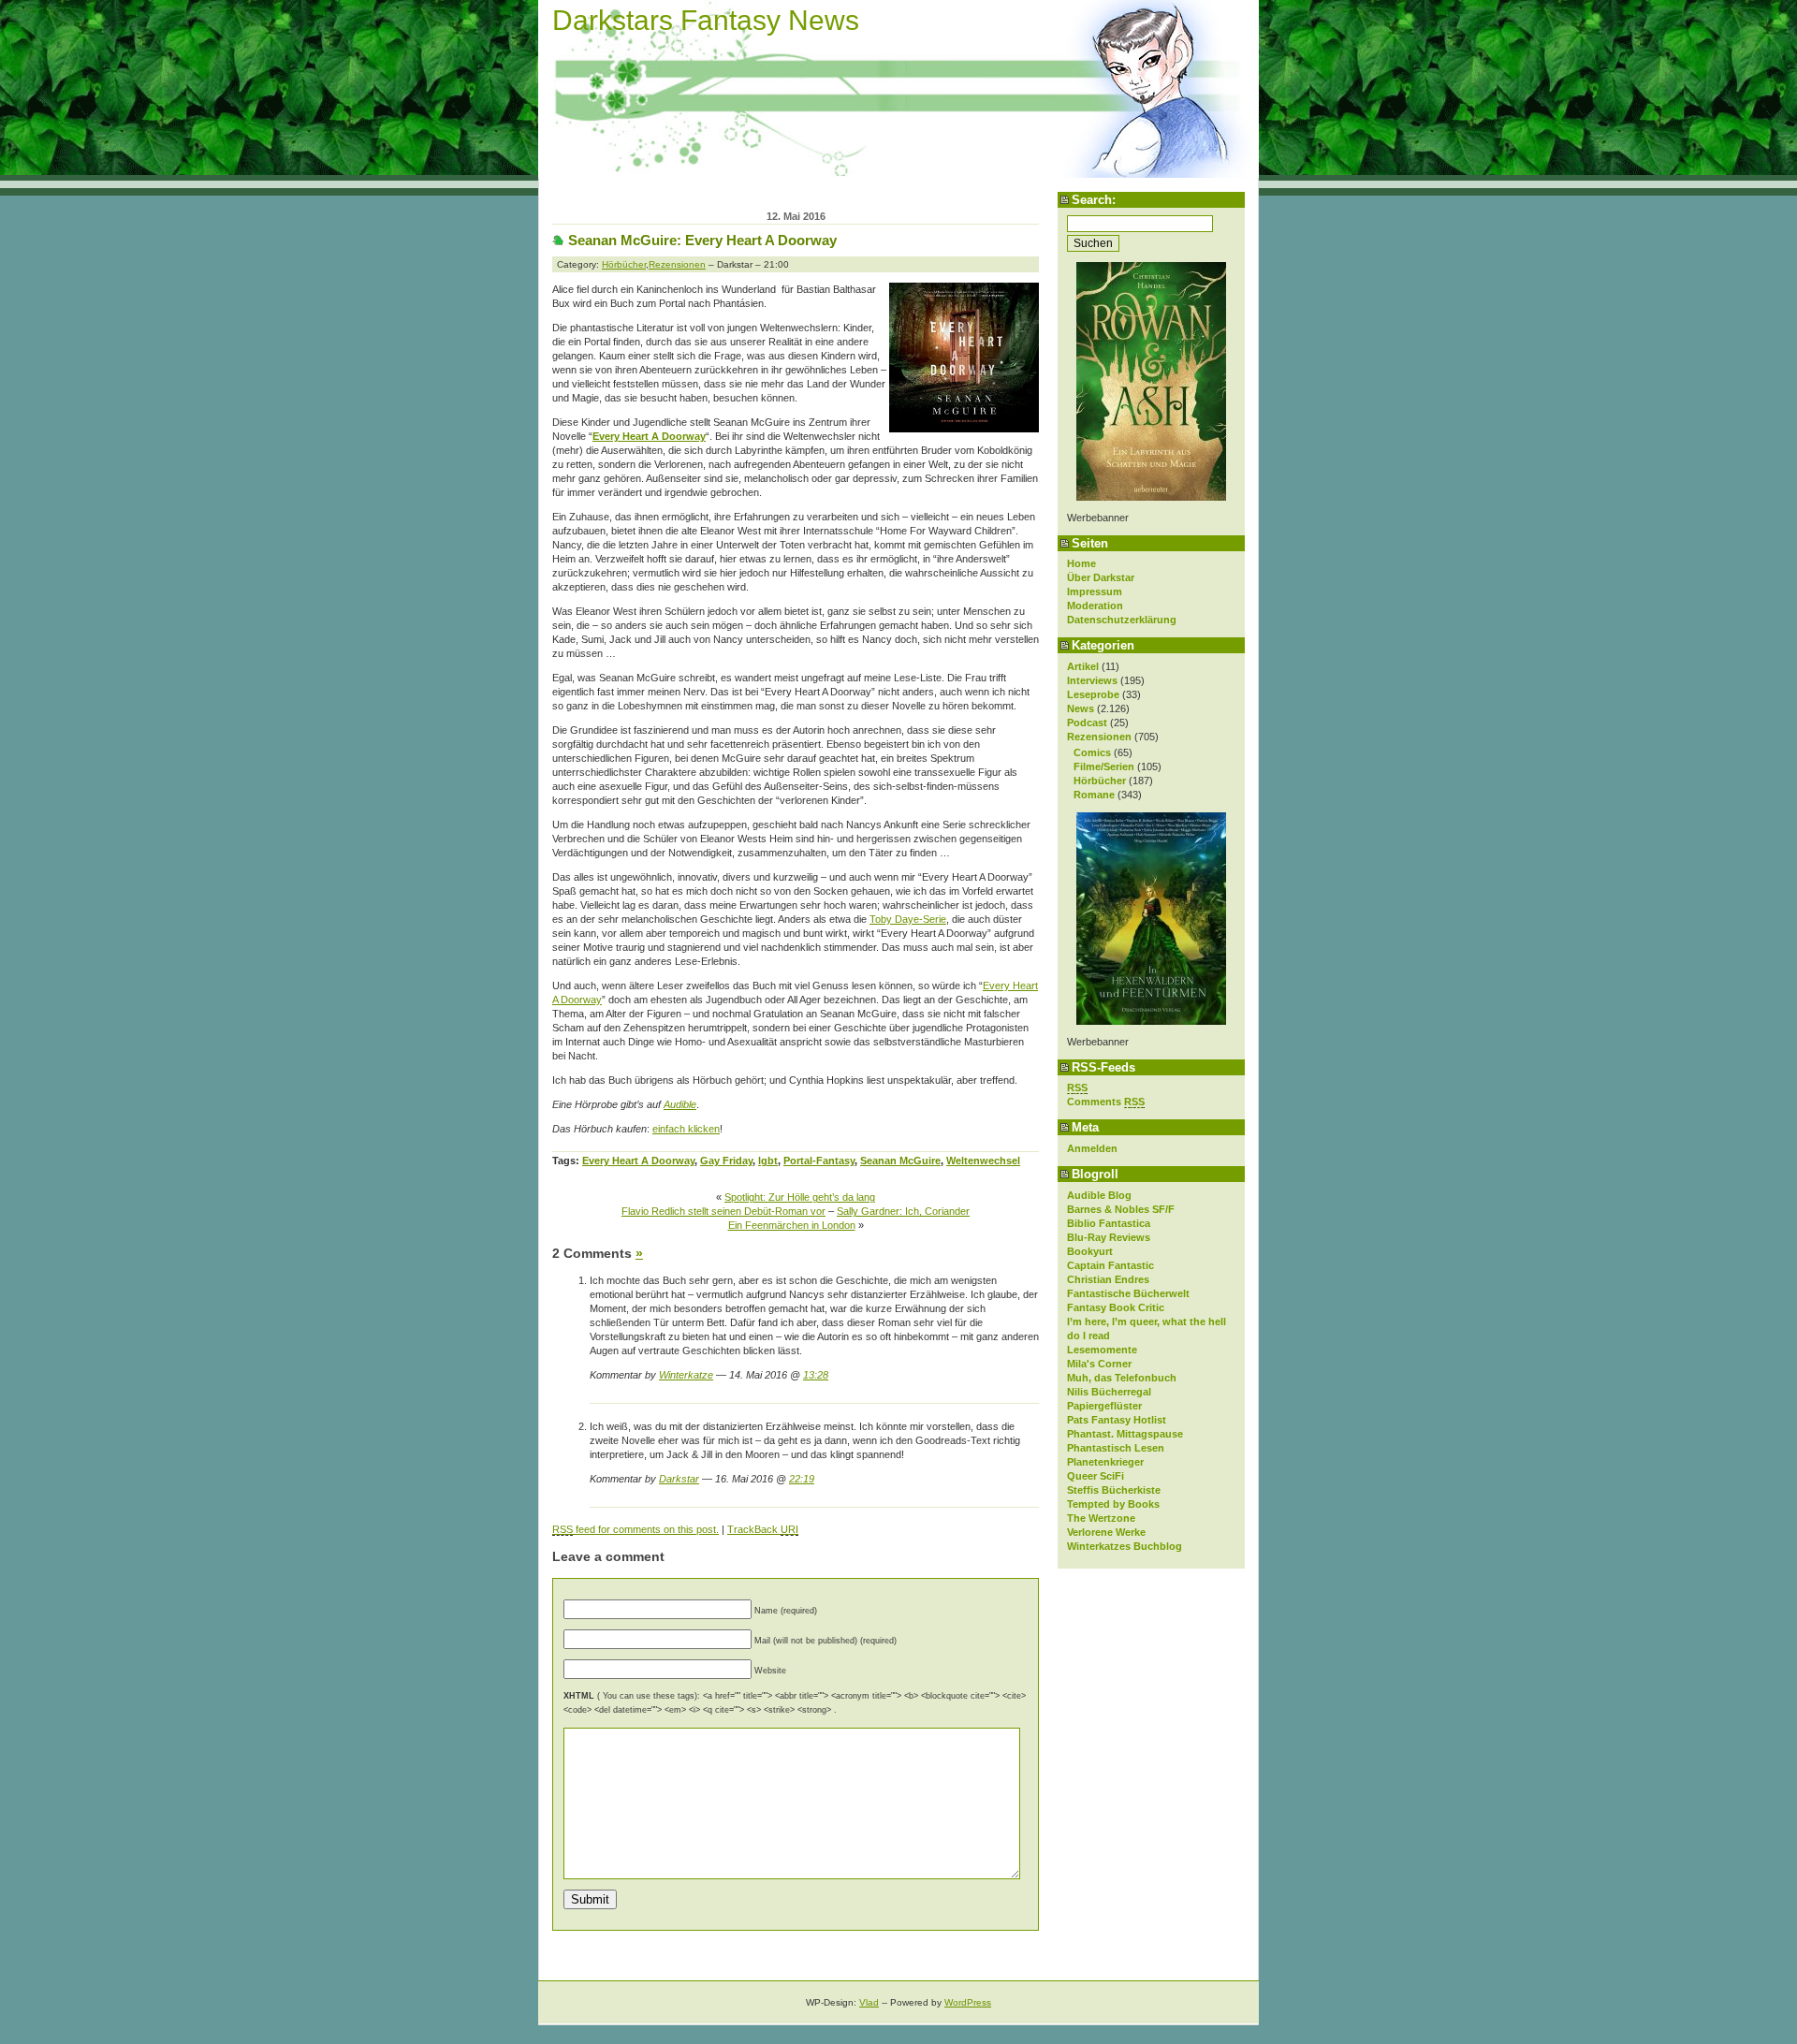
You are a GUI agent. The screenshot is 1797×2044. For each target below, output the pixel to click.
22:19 (802, 1479)
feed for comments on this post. (636, 1529)
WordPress (968, 2002)
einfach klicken (686, 1129)
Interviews (1092, 680)
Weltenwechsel (983, 1161)
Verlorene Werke (1106, 1532)
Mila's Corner (1099, 1364)
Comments (1106, 1102)
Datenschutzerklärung (1122, 620)
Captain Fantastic (1110, 1265)
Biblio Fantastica (1109, 1223)
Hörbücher (1100, 781)
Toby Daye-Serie (908, 919)
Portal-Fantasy (819, 1161)
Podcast (1087, 723)
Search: (1094, 200)
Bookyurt (1090, 1251)
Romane (1094, 795)
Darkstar (679, 1479)
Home (1081, 563)
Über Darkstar (1101, 577)
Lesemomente (1102, 1350)
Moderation (1095, 606)
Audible (680, 1104)
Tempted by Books (1113, 1504)
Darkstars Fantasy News (706, 20)
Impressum (1095, 591)
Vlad (869, 2002)
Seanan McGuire (900, 1161)
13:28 (816, 1375)
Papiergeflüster (1104, 1406)
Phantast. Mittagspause (1125, 1434)
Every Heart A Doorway (649, 436)
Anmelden (1092, 1148)
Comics (1092, 752)
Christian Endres (1108, 1279)
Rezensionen (1099, 737)
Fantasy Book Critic (1116, 1307)
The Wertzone (1101, 1518)
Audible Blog (1099, 1195)
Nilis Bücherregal (1109, 1392)
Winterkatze (686, 1375)
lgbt (768, 1161)
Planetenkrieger (1105, 1462)
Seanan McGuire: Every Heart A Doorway (702, 240)
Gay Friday (726, 1161)
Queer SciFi (1096, 1476)
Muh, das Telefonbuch (1122, 1378)
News (1081, 708)
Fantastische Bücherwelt (1128, 1293)
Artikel (1083, 666)
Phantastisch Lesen (1116, 1448)
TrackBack (763, 1529)
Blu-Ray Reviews (1109, 1237)
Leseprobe (1093, 694)
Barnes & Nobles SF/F (1121, 1209)
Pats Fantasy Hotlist (1117, 1420)
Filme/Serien (1104, 766)
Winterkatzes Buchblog (1125, 1546)
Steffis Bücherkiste (1114, 1490)
